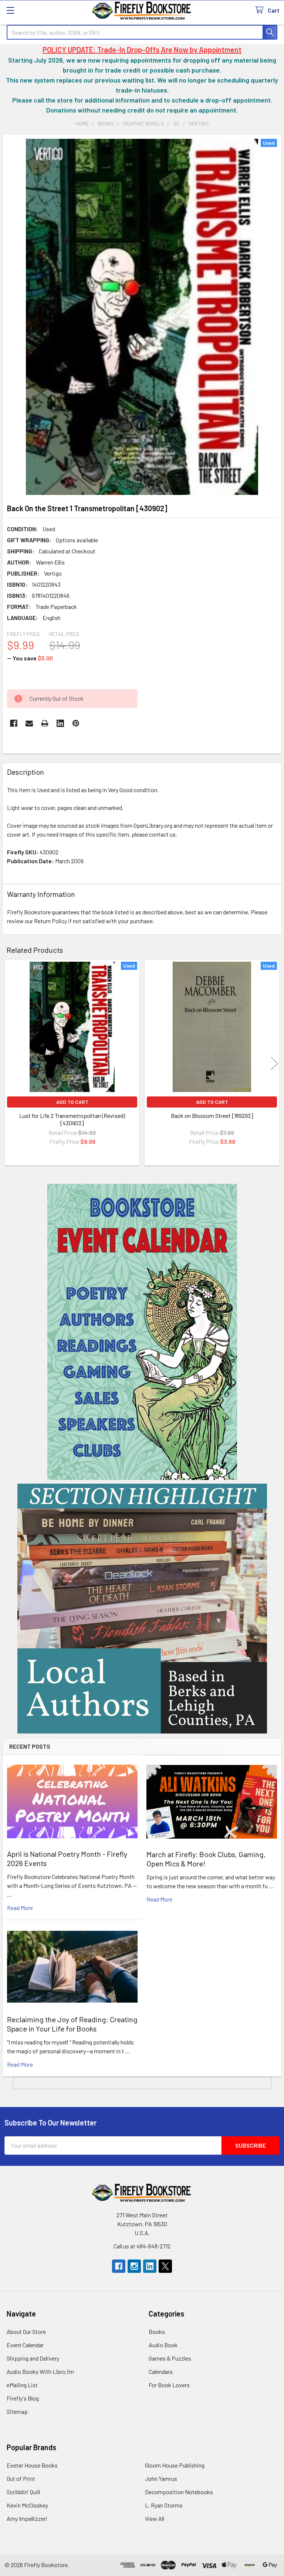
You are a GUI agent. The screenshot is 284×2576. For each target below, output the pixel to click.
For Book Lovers (169, 2385)
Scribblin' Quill (23, 2492)
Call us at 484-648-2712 (142, 2246)
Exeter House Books (32, 2465)
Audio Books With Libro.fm (40, 2371)
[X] (165, 2266)
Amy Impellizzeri (27, 2518)
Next (274, 1064)
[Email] (29, 723)
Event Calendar (25, 2345)
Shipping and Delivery (33, 2358)
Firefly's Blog (23, 2398)
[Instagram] (134, 2266)
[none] (142, 317)
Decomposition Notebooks (179, 2492)
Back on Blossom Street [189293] (212, 1116)
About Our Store (26, 2332)
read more (20, 1908)
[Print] (45, 723)
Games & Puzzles (170, 2358)
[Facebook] (14, 723)
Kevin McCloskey (27, 2505)
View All (155, 2518)
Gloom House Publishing (175, 2465)
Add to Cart (72, 1102)
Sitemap (17, 2411)
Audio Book (163, 2345)
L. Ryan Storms (164, 2505)
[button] (142, 1332)
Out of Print (21, 2478)
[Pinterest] (76, 723)
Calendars (161, 2371)
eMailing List (22, 2385)
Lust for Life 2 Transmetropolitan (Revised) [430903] (72, 1119)
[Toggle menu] (10, 10)
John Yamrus (161, 2478)
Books (157, 2332)
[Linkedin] (60, 723)
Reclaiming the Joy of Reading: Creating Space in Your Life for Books (72, 2024)
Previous (10, 1064)
